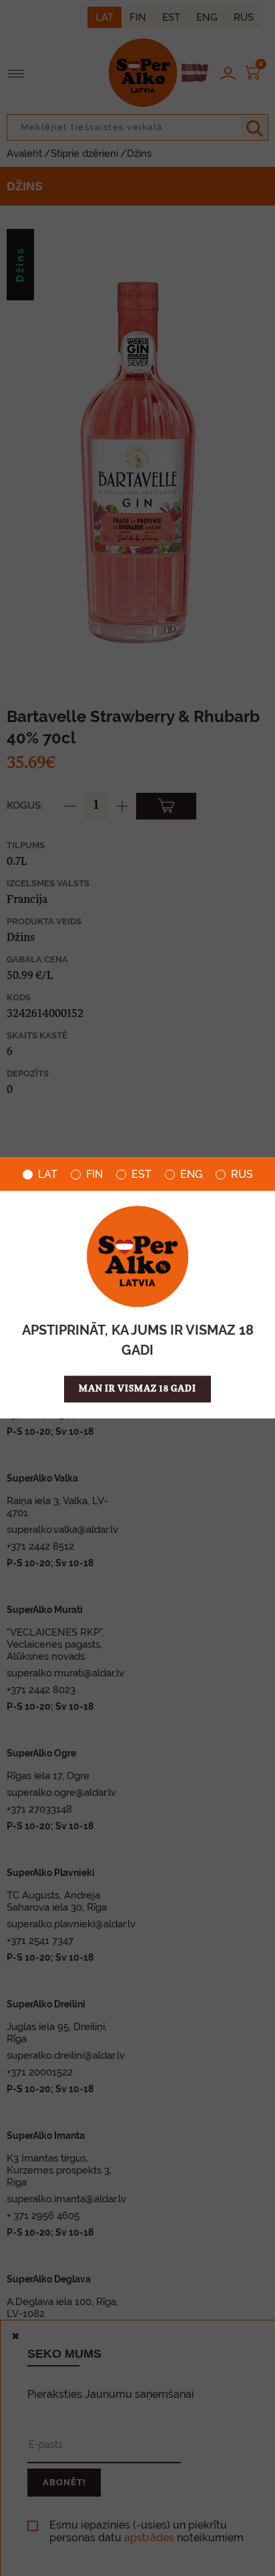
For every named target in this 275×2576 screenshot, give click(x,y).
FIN (94, 1175)
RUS (242, 1175)
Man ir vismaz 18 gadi (137, 1389)
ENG (191, 1175)
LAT (48, 1175)
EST (142, 1175)
